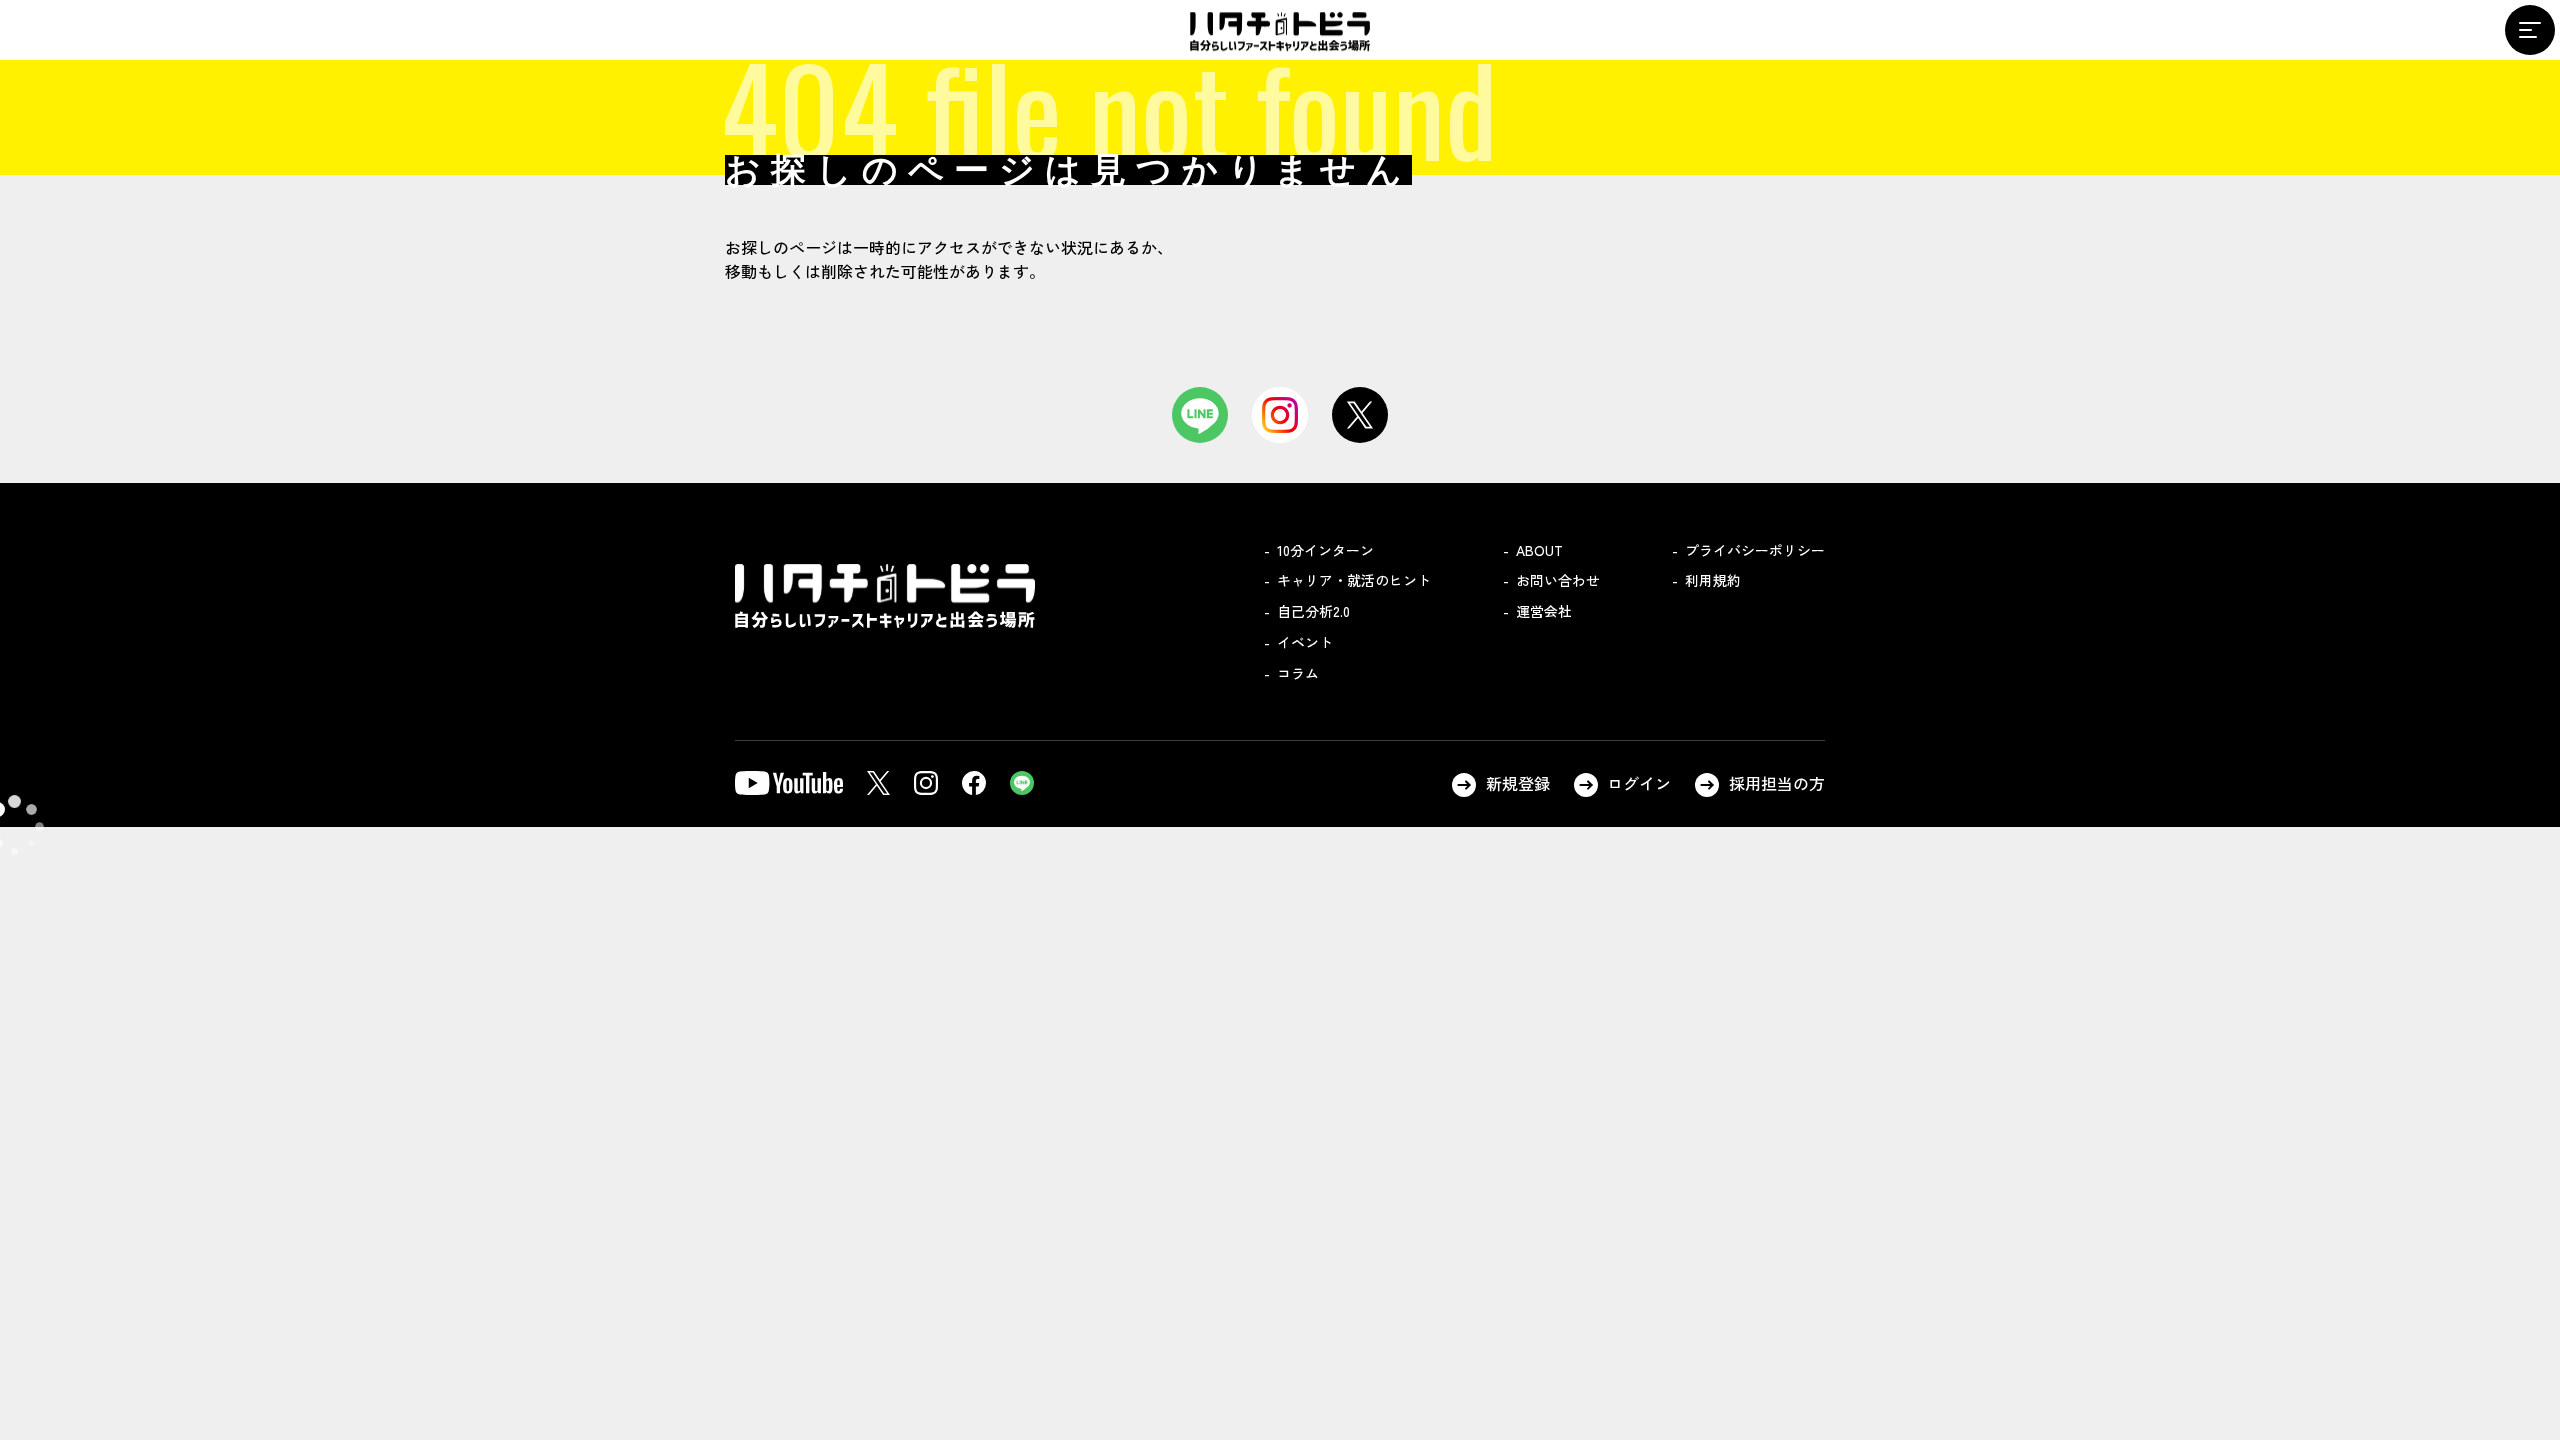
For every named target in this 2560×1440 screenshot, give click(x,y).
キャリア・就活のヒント (1354, 580)
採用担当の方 (1777, 783)
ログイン (1639, 783)
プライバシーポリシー (1755, 550)
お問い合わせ (1558, 580)
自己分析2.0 (1313, 611)
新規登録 (1518, 783)
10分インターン (1325, 550)
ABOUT (1539, 550)
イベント (1305, 642)
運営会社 (1544, 611)
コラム (1298, 673)
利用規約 (1713, 580)
